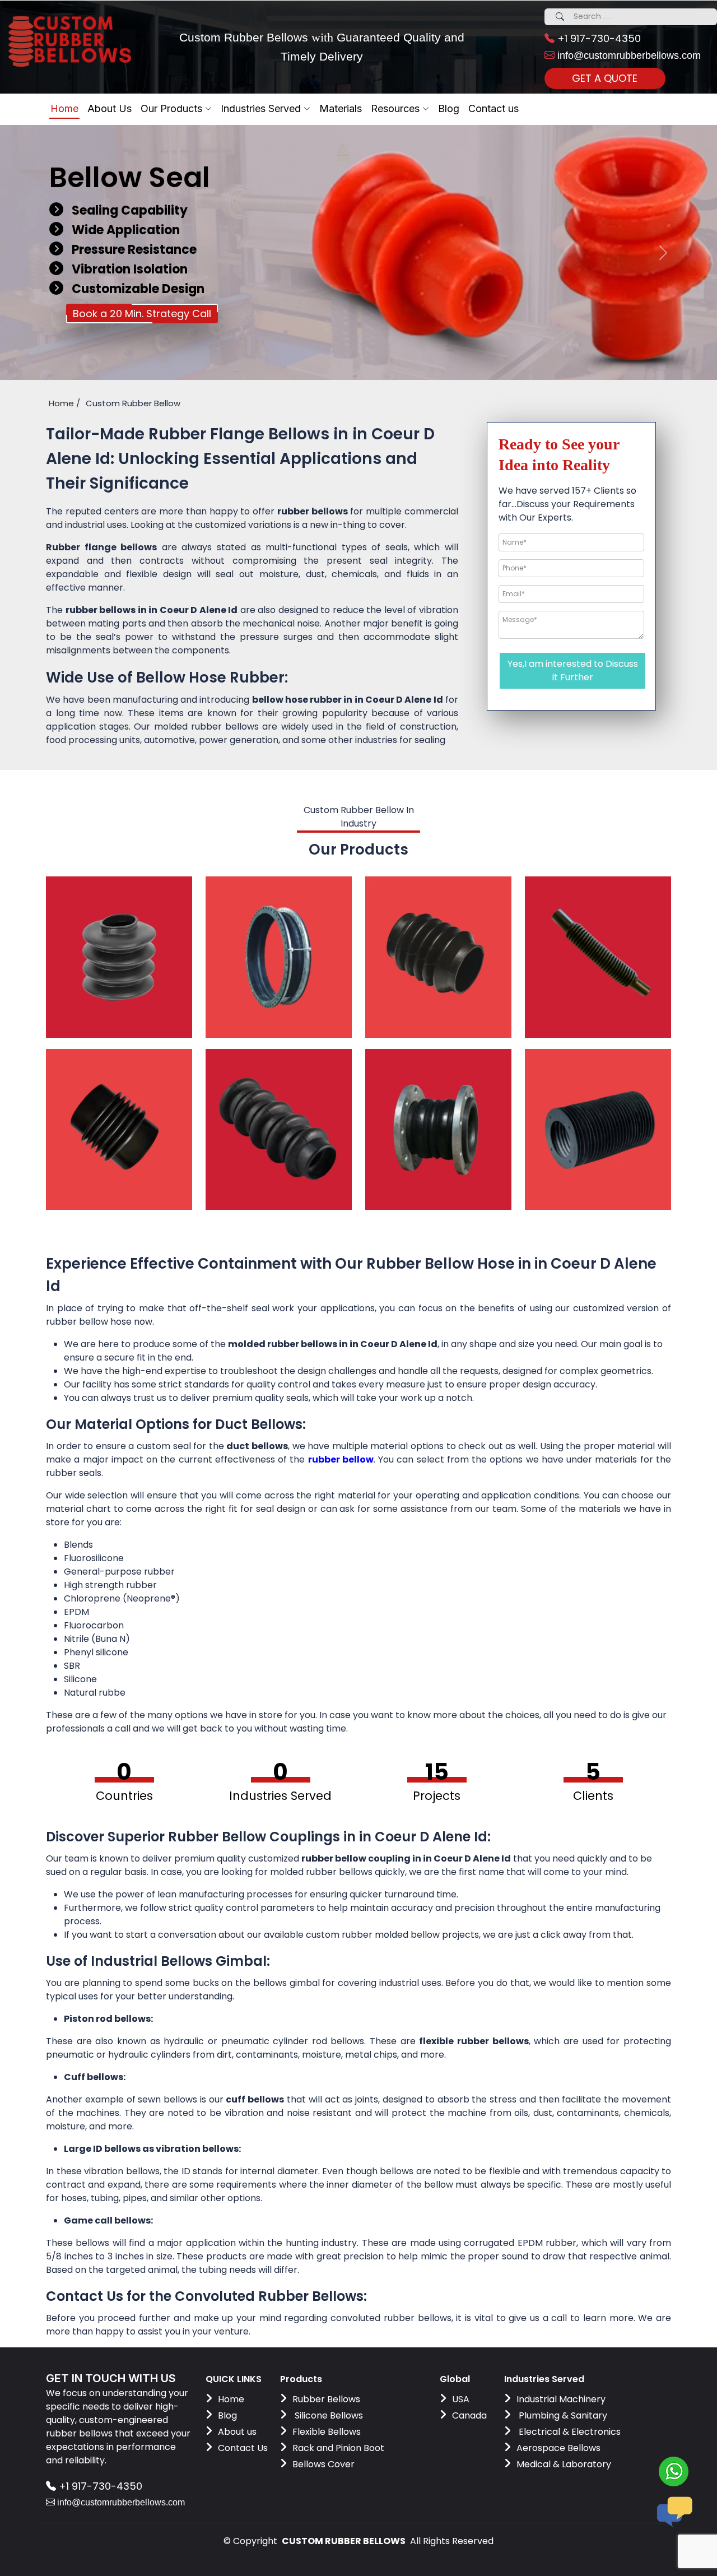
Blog (227, 2415)
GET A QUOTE (605, 78)
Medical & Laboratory (564, 2464)
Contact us (493, 108)
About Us (110, 108)
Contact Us (243, 2448)
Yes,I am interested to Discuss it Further (573, 670)
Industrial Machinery (561, 2399)
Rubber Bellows (326, 2399)
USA (461, 2399)
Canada (469, 2415)
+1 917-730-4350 (598, 38)
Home (64, 108)
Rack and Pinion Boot (338, 2448)
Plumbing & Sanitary (562, 2415)
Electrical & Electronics (569, 2432)
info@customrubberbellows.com (628, 55)
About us (237, 2432)
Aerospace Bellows (558, 2448)
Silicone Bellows (328, 2415)
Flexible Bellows (327, 2432)
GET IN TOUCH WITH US (111, 2378)
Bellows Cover (323, 2464)
